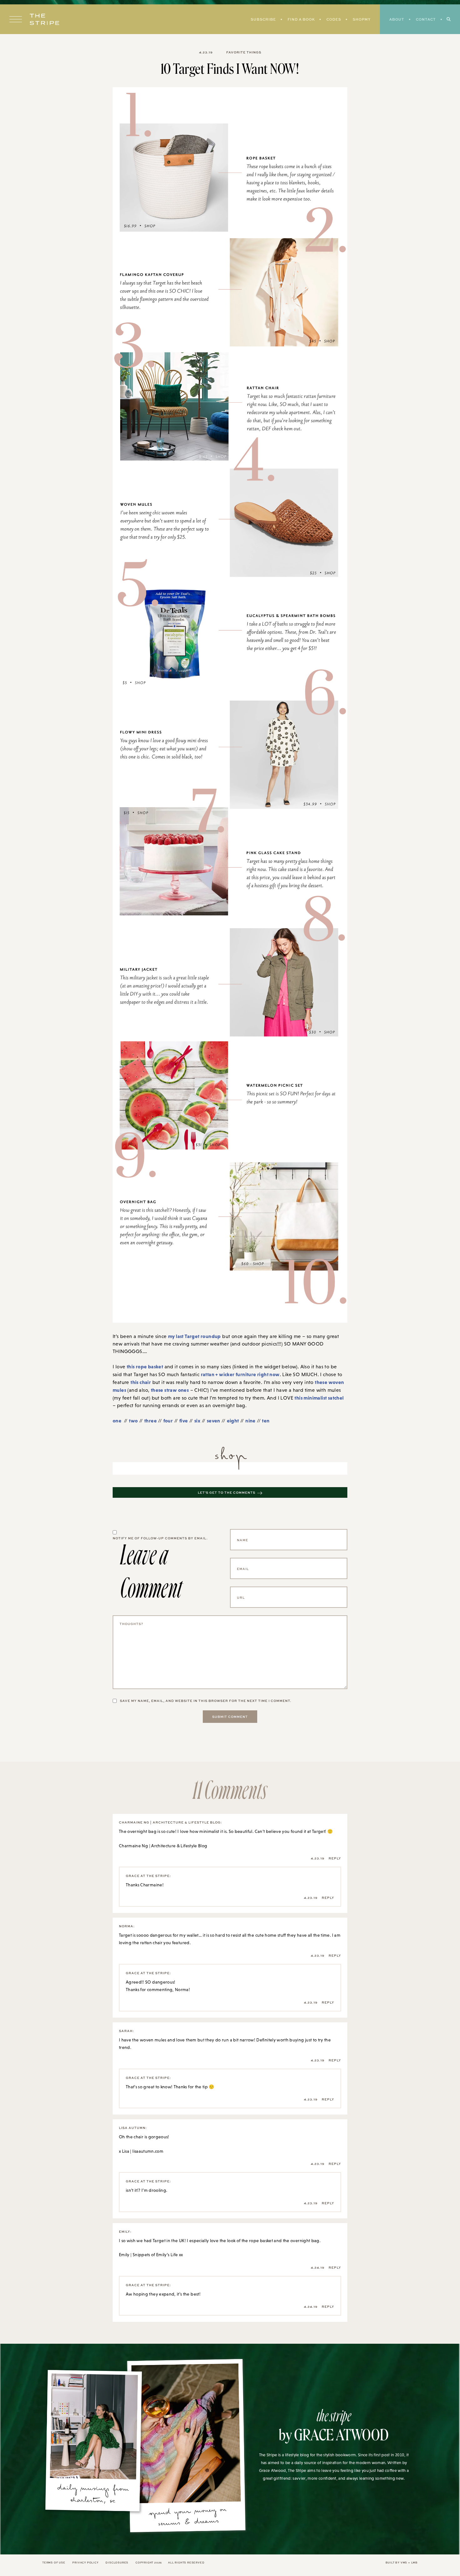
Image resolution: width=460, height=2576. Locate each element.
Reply (335, 1858)
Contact (426, 19)
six (197, 1421)
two (133, 1421)
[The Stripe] (44, 19)
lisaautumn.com (148, 2151)
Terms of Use (54, 2562)
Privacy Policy (85, 2562)
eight (233, 1421)
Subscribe (263, 19)
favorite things (244, 52)
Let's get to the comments (227, 1492)
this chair (141, 1382)
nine (250, 1421)
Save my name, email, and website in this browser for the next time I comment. (206, 1701)
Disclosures (117, 2562)
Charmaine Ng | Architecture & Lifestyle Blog (163, 1846)
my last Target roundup (194, 1336)
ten (266, 1421)
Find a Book (301, 19)
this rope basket (145, 1366)
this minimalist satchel (319, 1398)
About (397, 19)
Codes (334, 19)
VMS (404, 2562)
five (184, 1421)
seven (214, 1421)
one (118, 1421)
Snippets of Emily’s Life (155, 2255)
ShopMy (362, 19)
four (168, 1421)
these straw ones (170, 1390)
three (151, 1421)
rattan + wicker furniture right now (240, 1374)
